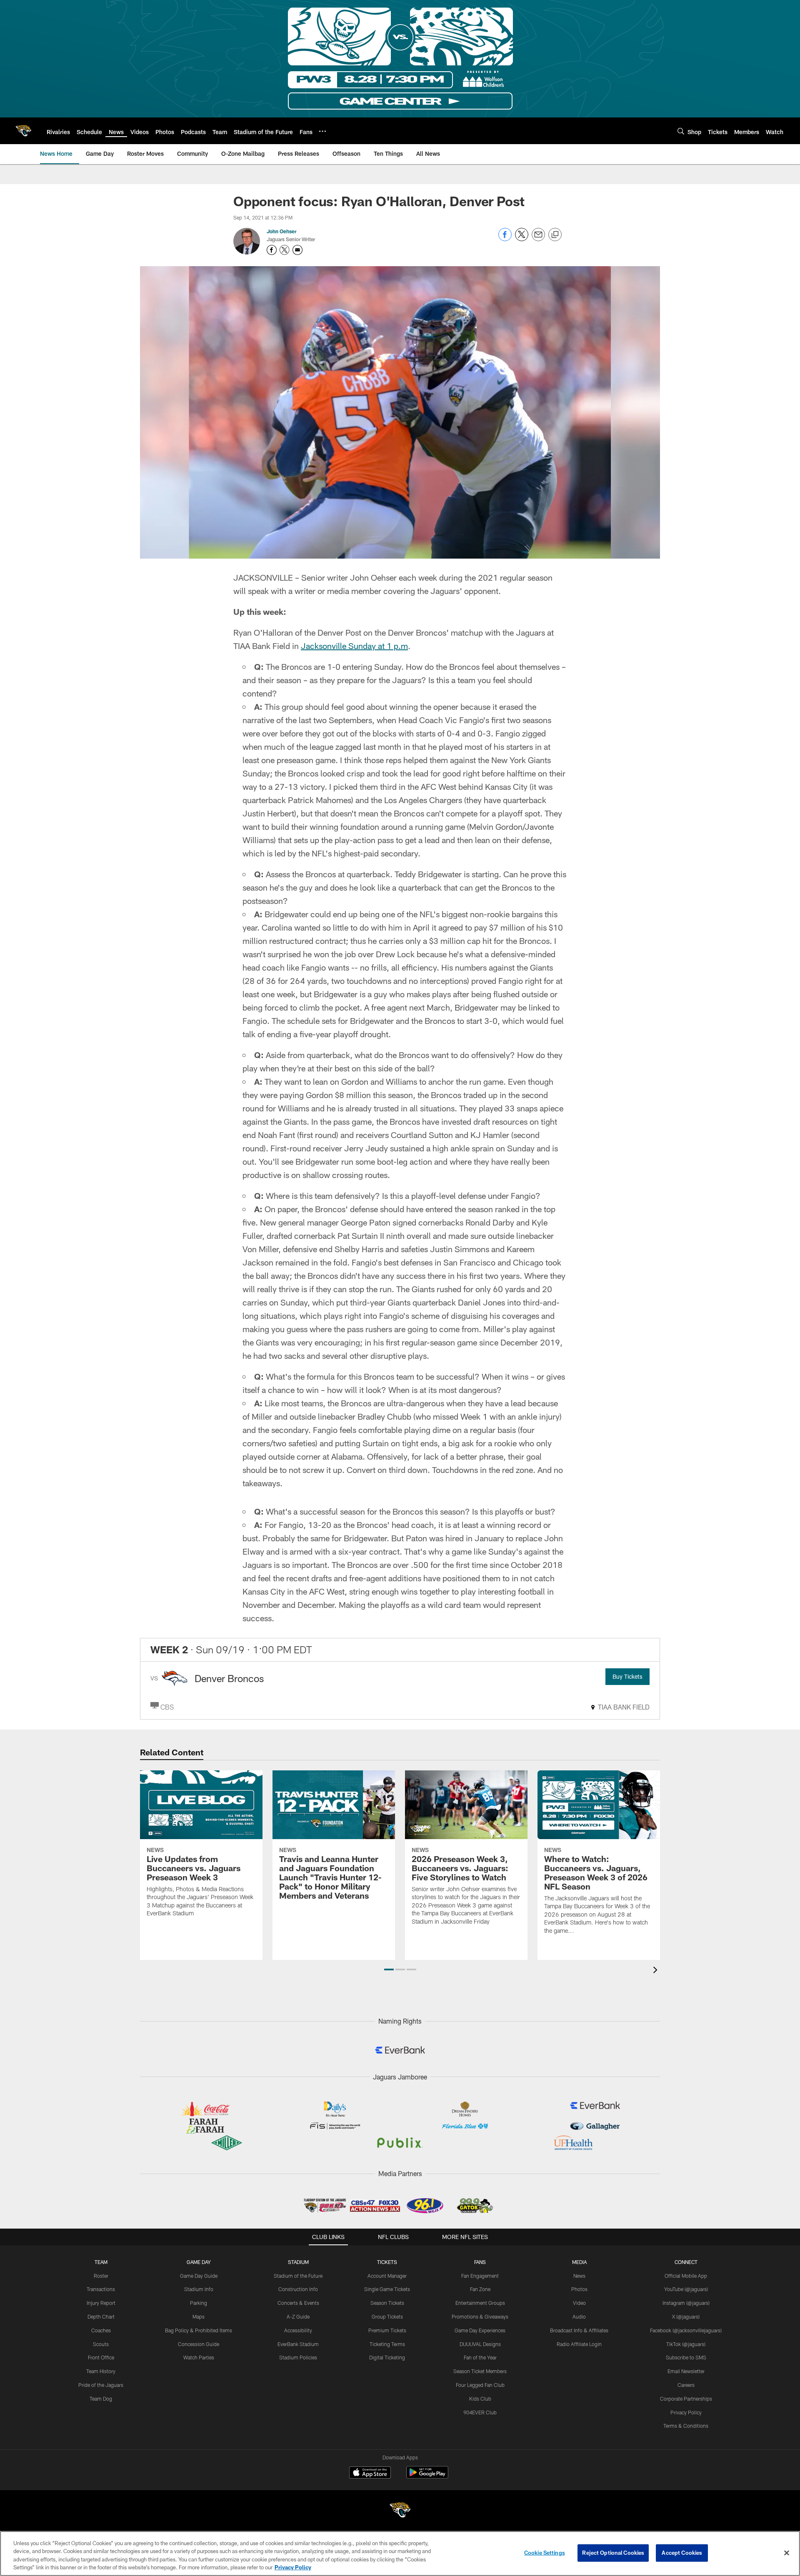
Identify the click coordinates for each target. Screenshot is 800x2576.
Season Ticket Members (480, 2371)
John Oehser (282, 231)
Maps (199, 2316)
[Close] (787, 2553)
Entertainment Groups (480, 2303)
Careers (686, 2385)
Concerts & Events (298, 2303)
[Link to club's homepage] (23, 131)
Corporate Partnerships (686, 2399)
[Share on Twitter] (522, 239)
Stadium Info (199, 2289)
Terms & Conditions (686, 2426)
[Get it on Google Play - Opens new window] (427, 2477)
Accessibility (298, 2330)
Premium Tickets (387, 2330)
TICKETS (387, 2262)
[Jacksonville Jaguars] (400, 2511)
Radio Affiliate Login (579, 2344)
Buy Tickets (627, 1676)
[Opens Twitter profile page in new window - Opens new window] (285, 250)
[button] (389, 1969)
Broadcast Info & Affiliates (579, 2330)
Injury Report (101, 2303)
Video (579, 2303)
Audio (579, 2316)
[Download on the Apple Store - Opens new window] (370, 2474)
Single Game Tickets (387, 2289)
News (579, 2276)
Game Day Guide (199, 2276)
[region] (400, 2554)
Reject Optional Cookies (613, 2553)
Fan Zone (480, 2289)
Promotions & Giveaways (480, 2316)
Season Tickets (387, 2303)
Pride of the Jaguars (101, 2385)
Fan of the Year (480, 2357)
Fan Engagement (480, 2276)
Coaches (101, 2330)
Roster (101, 2276)
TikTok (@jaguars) (686, 2344)
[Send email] (538, 239)
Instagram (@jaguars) (686, 2303)
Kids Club (480, 2399)
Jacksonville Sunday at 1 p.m (354, 646)
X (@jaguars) (686, 2316)
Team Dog (101, 2399)
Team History (101, 2371)
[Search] (681, 131)
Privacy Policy (686, 2412)
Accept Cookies (682, 2553)
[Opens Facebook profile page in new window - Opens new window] (272, 250)
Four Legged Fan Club (480, 2385)
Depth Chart (101, 2316)
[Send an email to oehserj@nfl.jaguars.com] (297, 250)
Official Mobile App (686, 2276)
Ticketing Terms (387, 2344)
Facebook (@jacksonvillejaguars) (686, 2330)
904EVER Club (480, 2412)
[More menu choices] (322, 131)
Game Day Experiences (480, 2330)
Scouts (101, 2344)
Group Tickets (387, 2316)
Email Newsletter (686, 2371)
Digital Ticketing (387, 2357)
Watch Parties (199, 2357)
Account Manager (387, 2276)
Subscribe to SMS (686, 2357)
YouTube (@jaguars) (686, 2289)
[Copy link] (555, 235)
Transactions (101, 2289)
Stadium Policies (298, 2357)
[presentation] (657, 1971)
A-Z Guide (298, 2316)
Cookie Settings (545, 2553)
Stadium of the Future (298, 2276)
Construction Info (298, 2289)
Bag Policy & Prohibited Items (199, 2330)
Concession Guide (199, 2344)
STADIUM (298, 2262)
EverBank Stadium (298, 2344)
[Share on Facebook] (505, 239)
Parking (199, 2303)
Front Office (101, 2357)
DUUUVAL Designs (480, 2344)
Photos (579, 2289)
